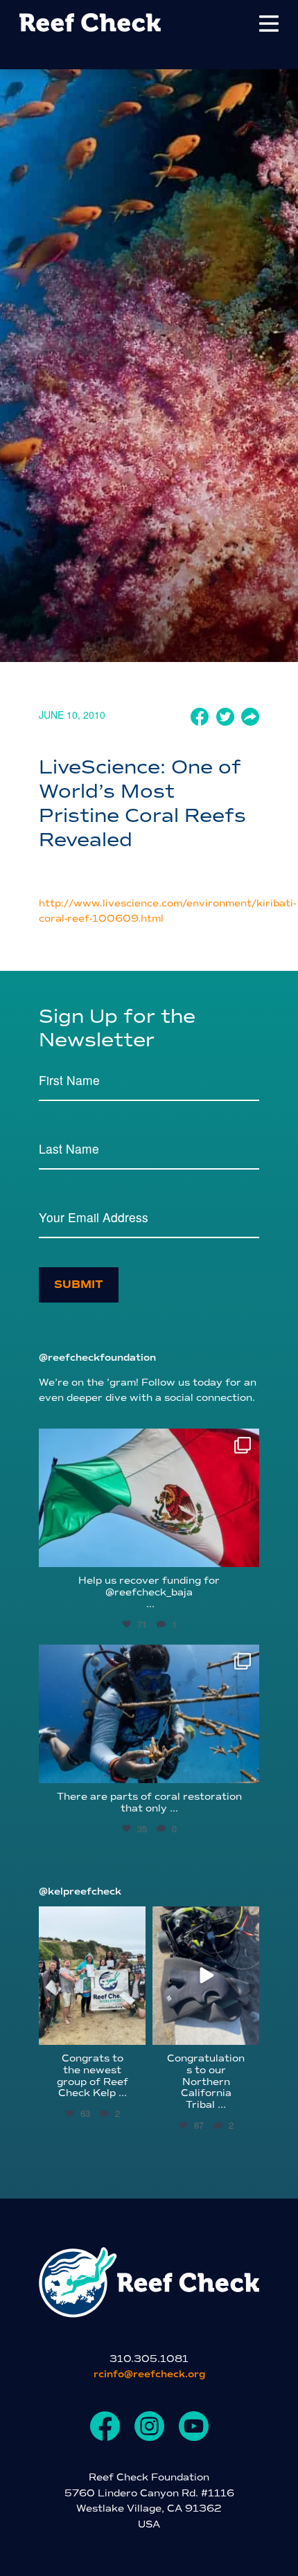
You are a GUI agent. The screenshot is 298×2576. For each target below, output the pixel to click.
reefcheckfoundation (147, 1443)
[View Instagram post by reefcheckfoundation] (245, 1550)
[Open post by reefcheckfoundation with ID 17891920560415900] (149, 1498)
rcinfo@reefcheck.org (149, 2374)
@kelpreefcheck (80, 1891)
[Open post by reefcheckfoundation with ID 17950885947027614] (149, 1714)
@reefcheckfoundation (97, 1358)
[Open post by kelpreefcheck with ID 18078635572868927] (92, 1976)
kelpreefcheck (91, 1918)
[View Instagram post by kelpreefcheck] (133, 2032)
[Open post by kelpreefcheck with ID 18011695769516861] (206, 1976)
